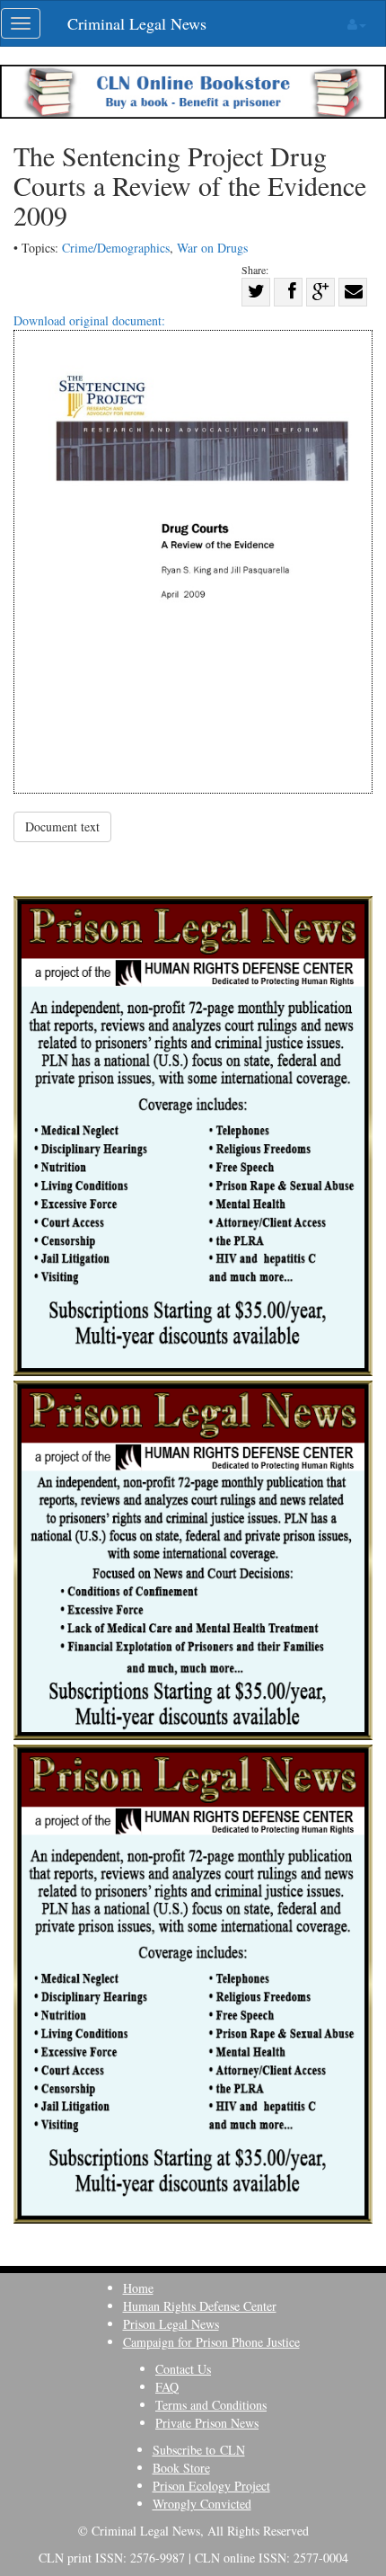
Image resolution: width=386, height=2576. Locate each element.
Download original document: (89, 320)
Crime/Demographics (116, 248)
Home (138, 2288)
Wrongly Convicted (202, 2504)
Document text (62, 826)
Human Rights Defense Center (200, 2306)
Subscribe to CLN (199, 2450)
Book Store (181, 2468)
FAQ (167, 2387)
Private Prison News (207, 2423)
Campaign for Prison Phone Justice (211, 2342)
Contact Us (183, 2369)
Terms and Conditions (211, 2405)
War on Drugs (212, 248)
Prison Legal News (171, 2324)
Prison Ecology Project (211, 2486)
